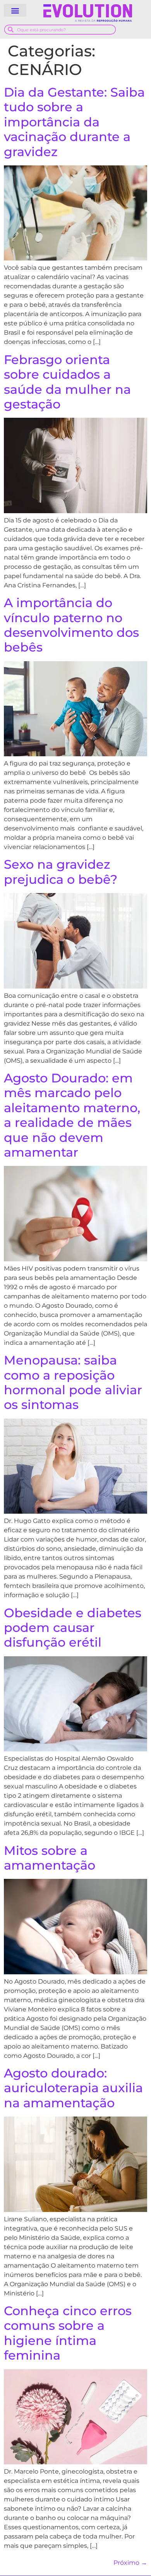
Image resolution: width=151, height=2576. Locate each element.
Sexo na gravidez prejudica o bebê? (61, 872)
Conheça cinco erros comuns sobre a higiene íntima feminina (68, 2333)
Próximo (130, 2563)
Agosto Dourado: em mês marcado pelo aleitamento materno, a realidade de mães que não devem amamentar (72, 1115)
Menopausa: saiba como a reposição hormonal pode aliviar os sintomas (73, 1382)
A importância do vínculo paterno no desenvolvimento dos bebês (71, 625)
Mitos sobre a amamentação (50, 1858)
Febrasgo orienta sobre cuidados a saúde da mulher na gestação (67, 382)
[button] (15, 10)
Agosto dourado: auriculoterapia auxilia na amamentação (73, 2088)
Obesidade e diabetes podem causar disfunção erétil (73, 1628)
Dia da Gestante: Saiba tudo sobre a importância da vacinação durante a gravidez (74, 122)
